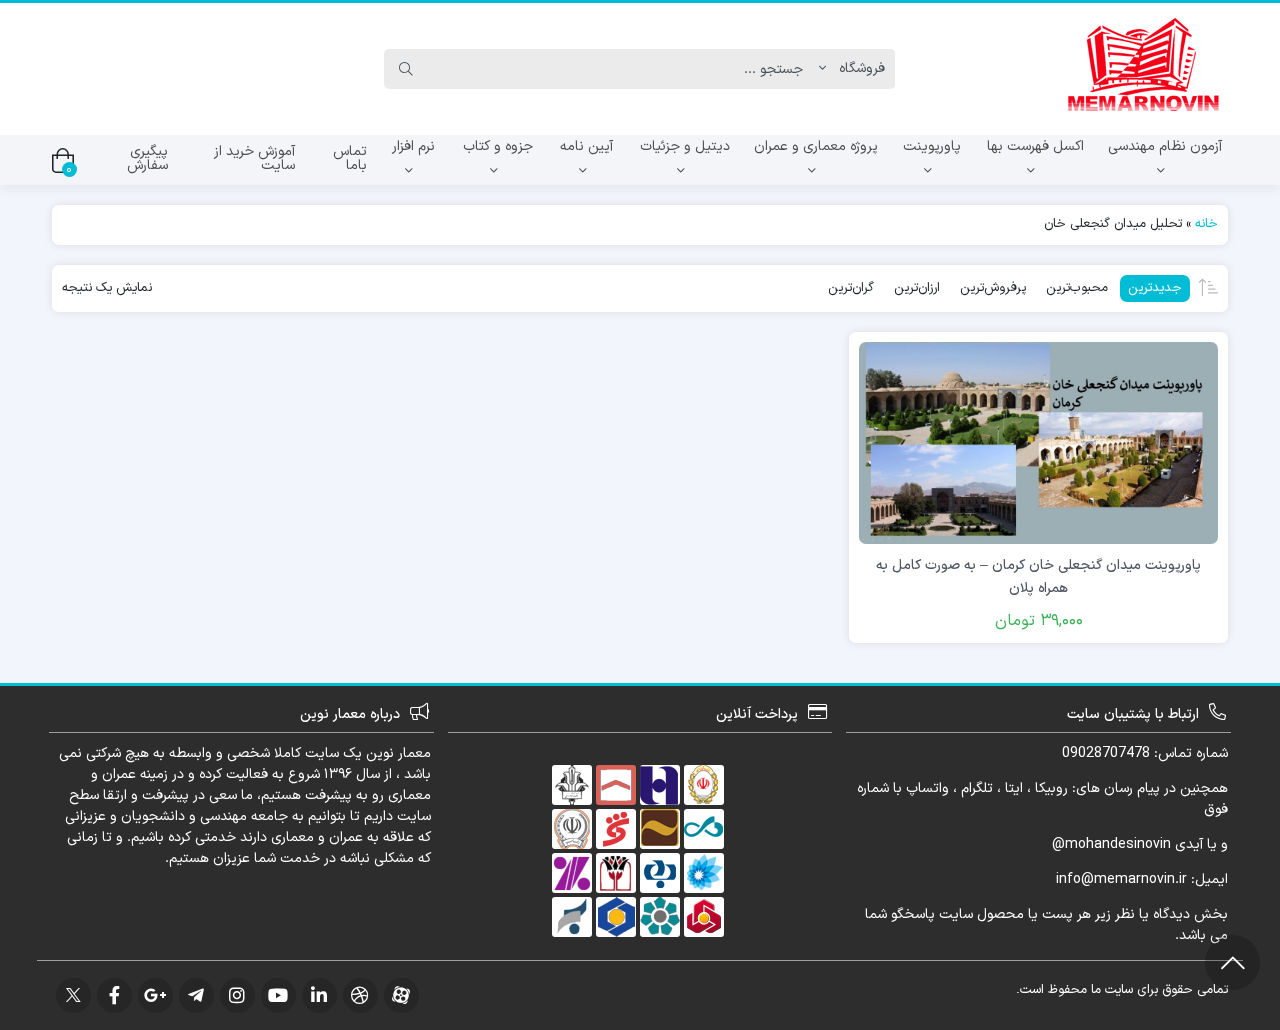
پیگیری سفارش (147, 158)
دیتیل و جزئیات (685, 146)
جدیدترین (1155, 288)
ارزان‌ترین (917, 288)
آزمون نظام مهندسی (1165, 146)
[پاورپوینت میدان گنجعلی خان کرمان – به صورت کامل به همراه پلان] (1038, 442)
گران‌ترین (851, 288)
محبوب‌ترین (1077, 288)
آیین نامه (586, 146)
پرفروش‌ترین (993, 288)
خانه (1206, 224)
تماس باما (350, 158)
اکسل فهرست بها (1035, 146)
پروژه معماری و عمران (816, 146)
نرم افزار (413, 146)
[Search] (406, 69)
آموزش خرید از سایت (254, 158)
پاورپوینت (932, 146)
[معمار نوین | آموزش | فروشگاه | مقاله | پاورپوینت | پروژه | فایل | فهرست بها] (1143, 69)
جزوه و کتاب (498, 146)
